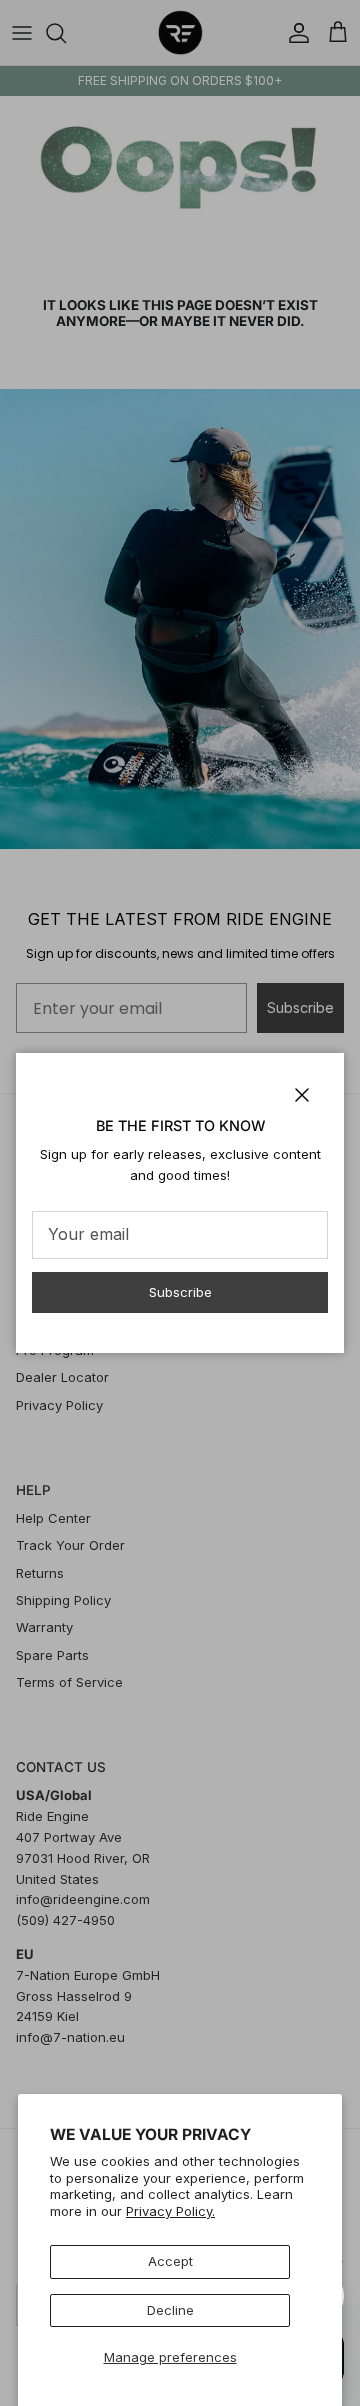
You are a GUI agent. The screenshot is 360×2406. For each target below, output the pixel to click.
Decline (170, 2310)
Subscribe (180, 1292)
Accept (170, 2261)
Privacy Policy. (170, 2211)
